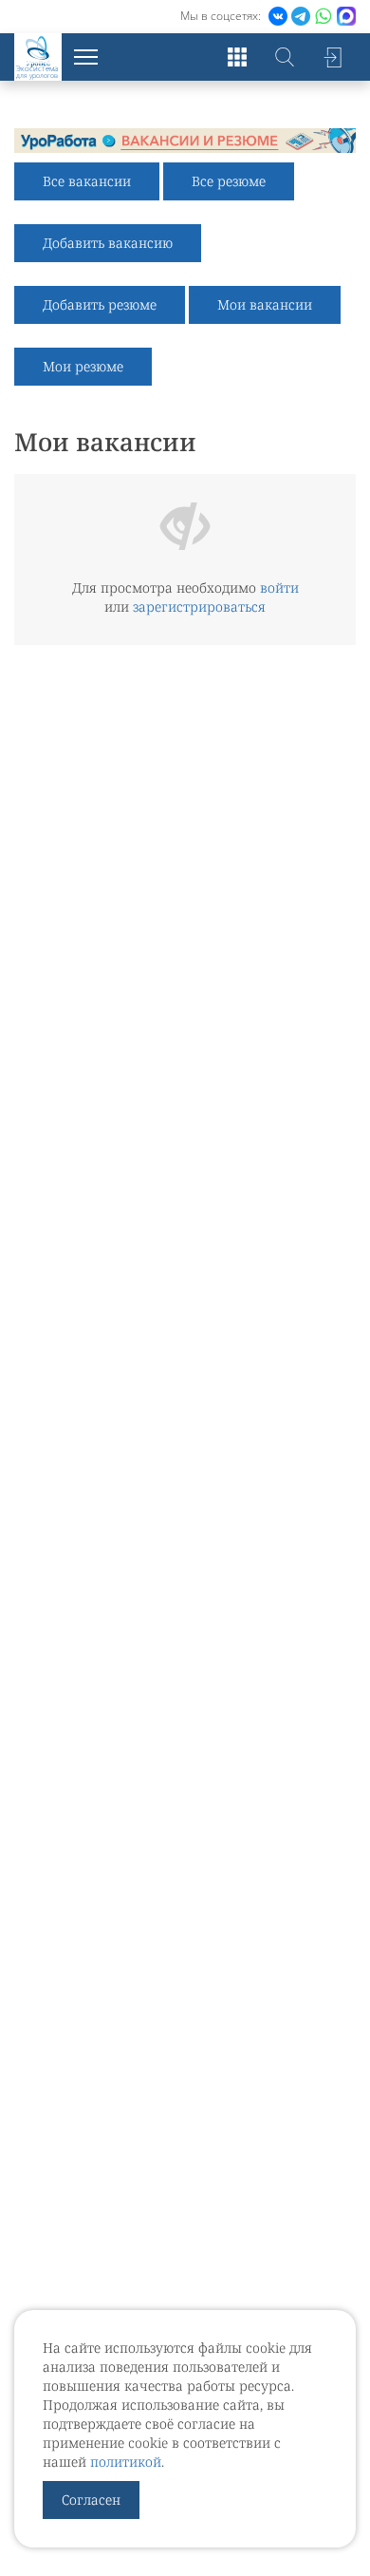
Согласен (91, 2500)
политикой (126, 2462)
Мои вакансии (265, 304)
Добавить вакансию (108, 243)
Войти (332, 57)
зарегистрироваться (199, 606)
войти (279, 587)
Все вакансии (87, 181)
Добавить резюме (100, 304)
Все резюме (229, 181)
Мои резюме (83, 366)
